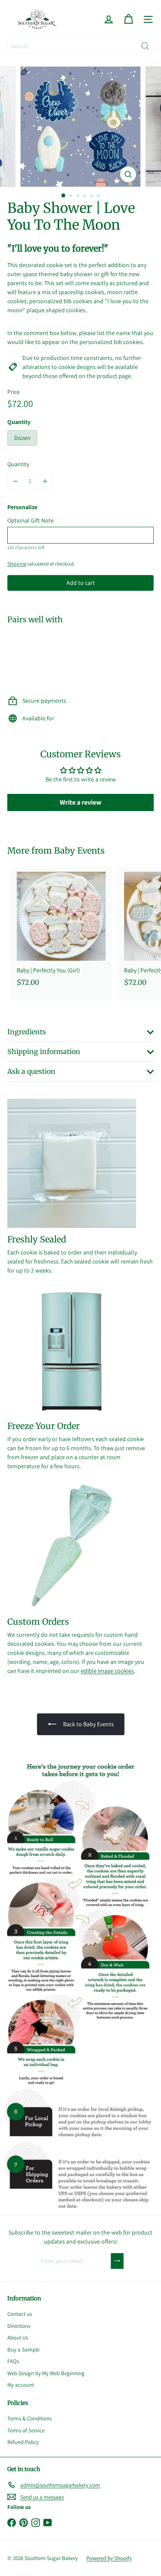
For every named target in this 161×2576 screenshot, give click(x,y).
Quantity (18, 464)
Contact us (20, 2314)
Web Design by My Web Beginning (46, 2373)
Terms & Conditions (29, 2418)
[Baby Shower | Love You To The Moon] (80, 657)
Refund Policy (23, 2442)
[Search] (145, 46)
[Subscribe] (117, 2261)
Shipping (17, 564)
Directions (19, 2326)
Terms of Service (26, 2430)
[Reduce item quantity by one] (15, 481)
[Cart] (128, 19)
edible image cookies (107, 1671)
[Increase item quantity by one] (45, 481)
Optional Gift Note (30, 520)
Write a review (80, 802)
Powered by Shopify (109, 2558)
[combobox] (80, 46)
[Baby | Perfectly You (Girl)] (61, 929)
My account (21, 2385)
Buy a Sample (23, 2350)
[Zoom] (128, 174)
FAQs (13, 2361)
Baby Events (79, 850)
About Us (18, 2338)
